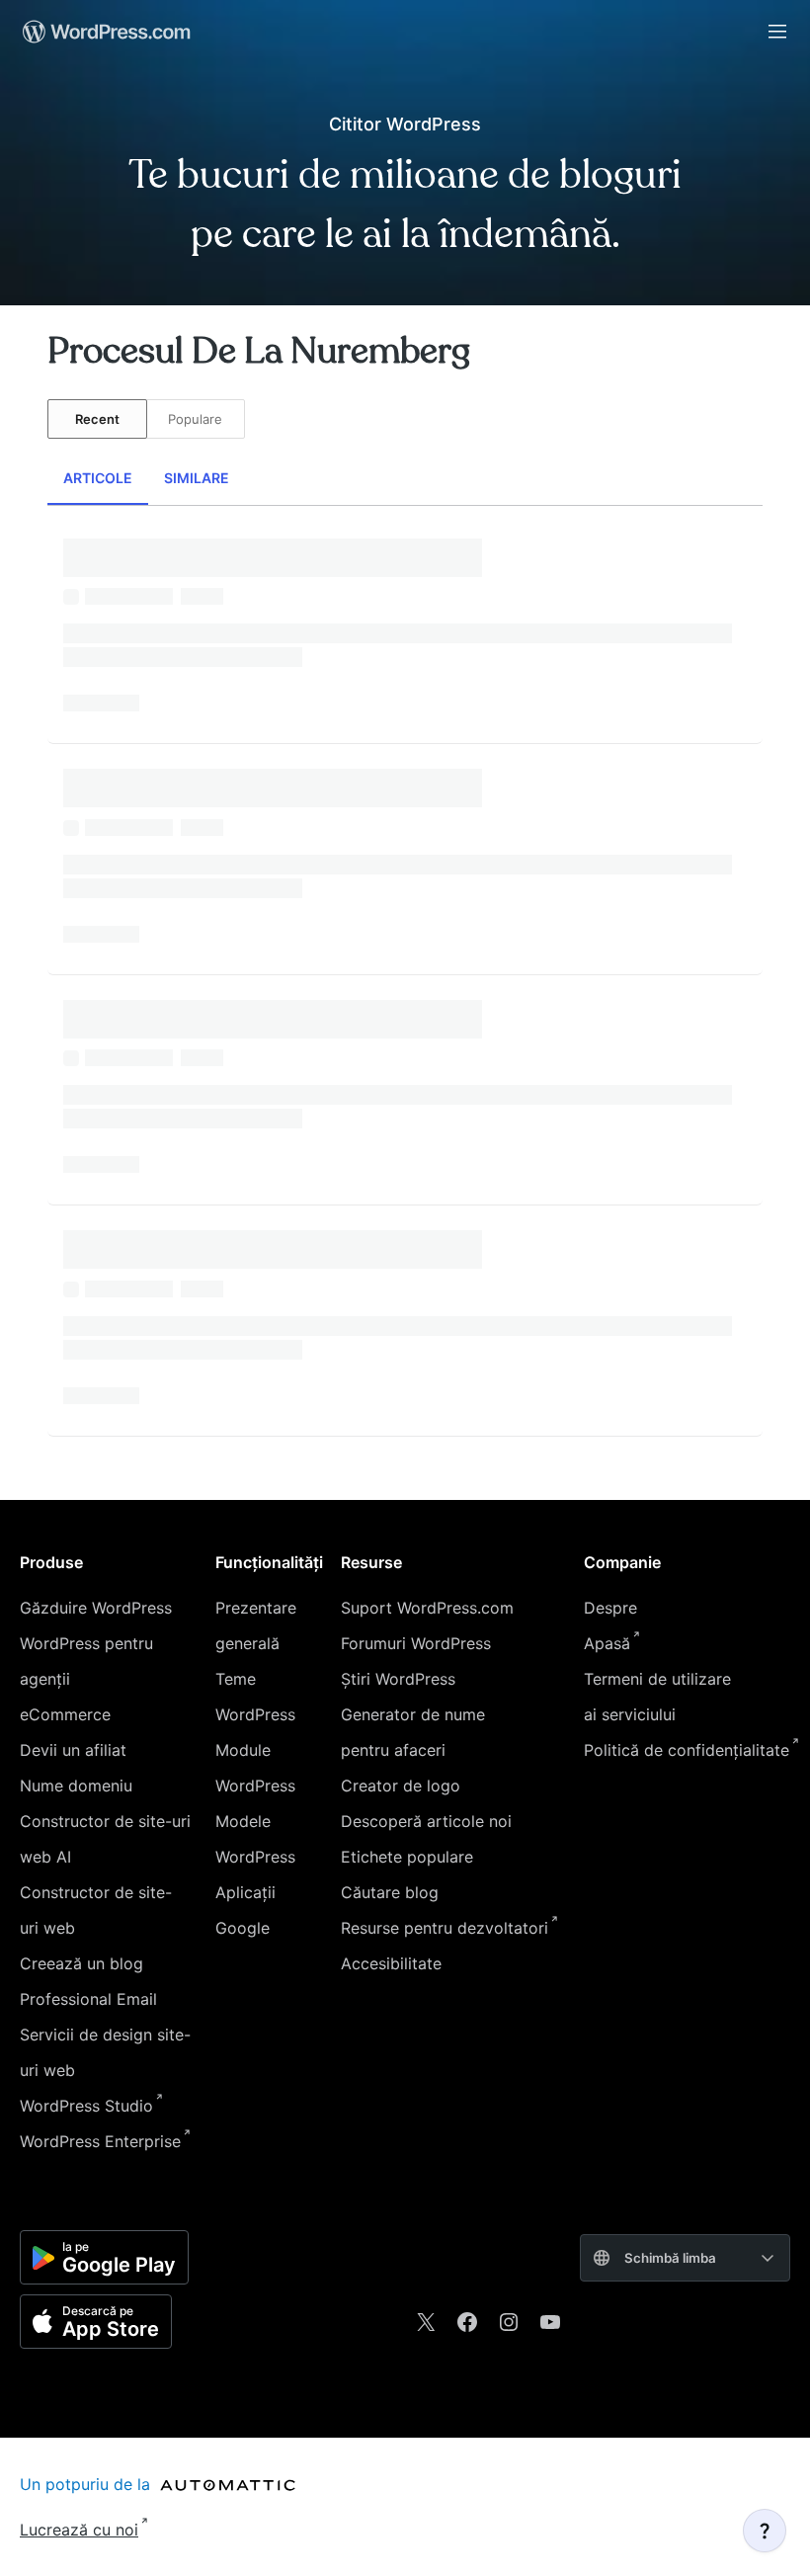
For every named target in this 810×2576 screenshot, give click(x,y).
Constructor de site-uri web (96, 1910)
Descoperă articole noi (426, 1821)
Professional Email (88, 1999)
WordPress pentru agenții (86, 1661)
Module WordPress (255, 1768)
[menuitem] (105, 32)
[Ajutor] (765, 2531)
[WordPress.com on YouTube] (550, 2322)
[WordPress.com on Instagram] (509, 2322)
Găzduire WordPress (96, 1608)
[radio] (97, 419)
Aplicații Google (245, 1910)
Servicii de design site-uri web (105, 2052)
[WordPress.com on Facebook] (467, 2322)
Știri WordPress (398, 1679)
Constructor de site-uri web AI (105, 1839)
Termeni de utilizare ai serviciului (657, 1697)
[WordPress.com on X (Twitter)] (426, 2322)
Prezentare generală (256, 1625)
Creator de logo (401, 1786)
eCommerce (65, 1714)
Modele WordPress (255, 1839)
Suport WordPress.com (427, 1608)
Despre (610, 1608)
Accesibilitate (391, 1963)
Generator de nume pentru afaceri (413, 1732)
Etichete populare (407, 1857)
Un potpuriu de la (87, 2484)
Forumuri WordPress (416, 1643)
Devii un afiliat (73, 1750)
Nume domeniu (76, 1786)
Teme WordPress (255, 1697)
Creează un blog (81, 1963)
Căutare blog (390, 1892)
